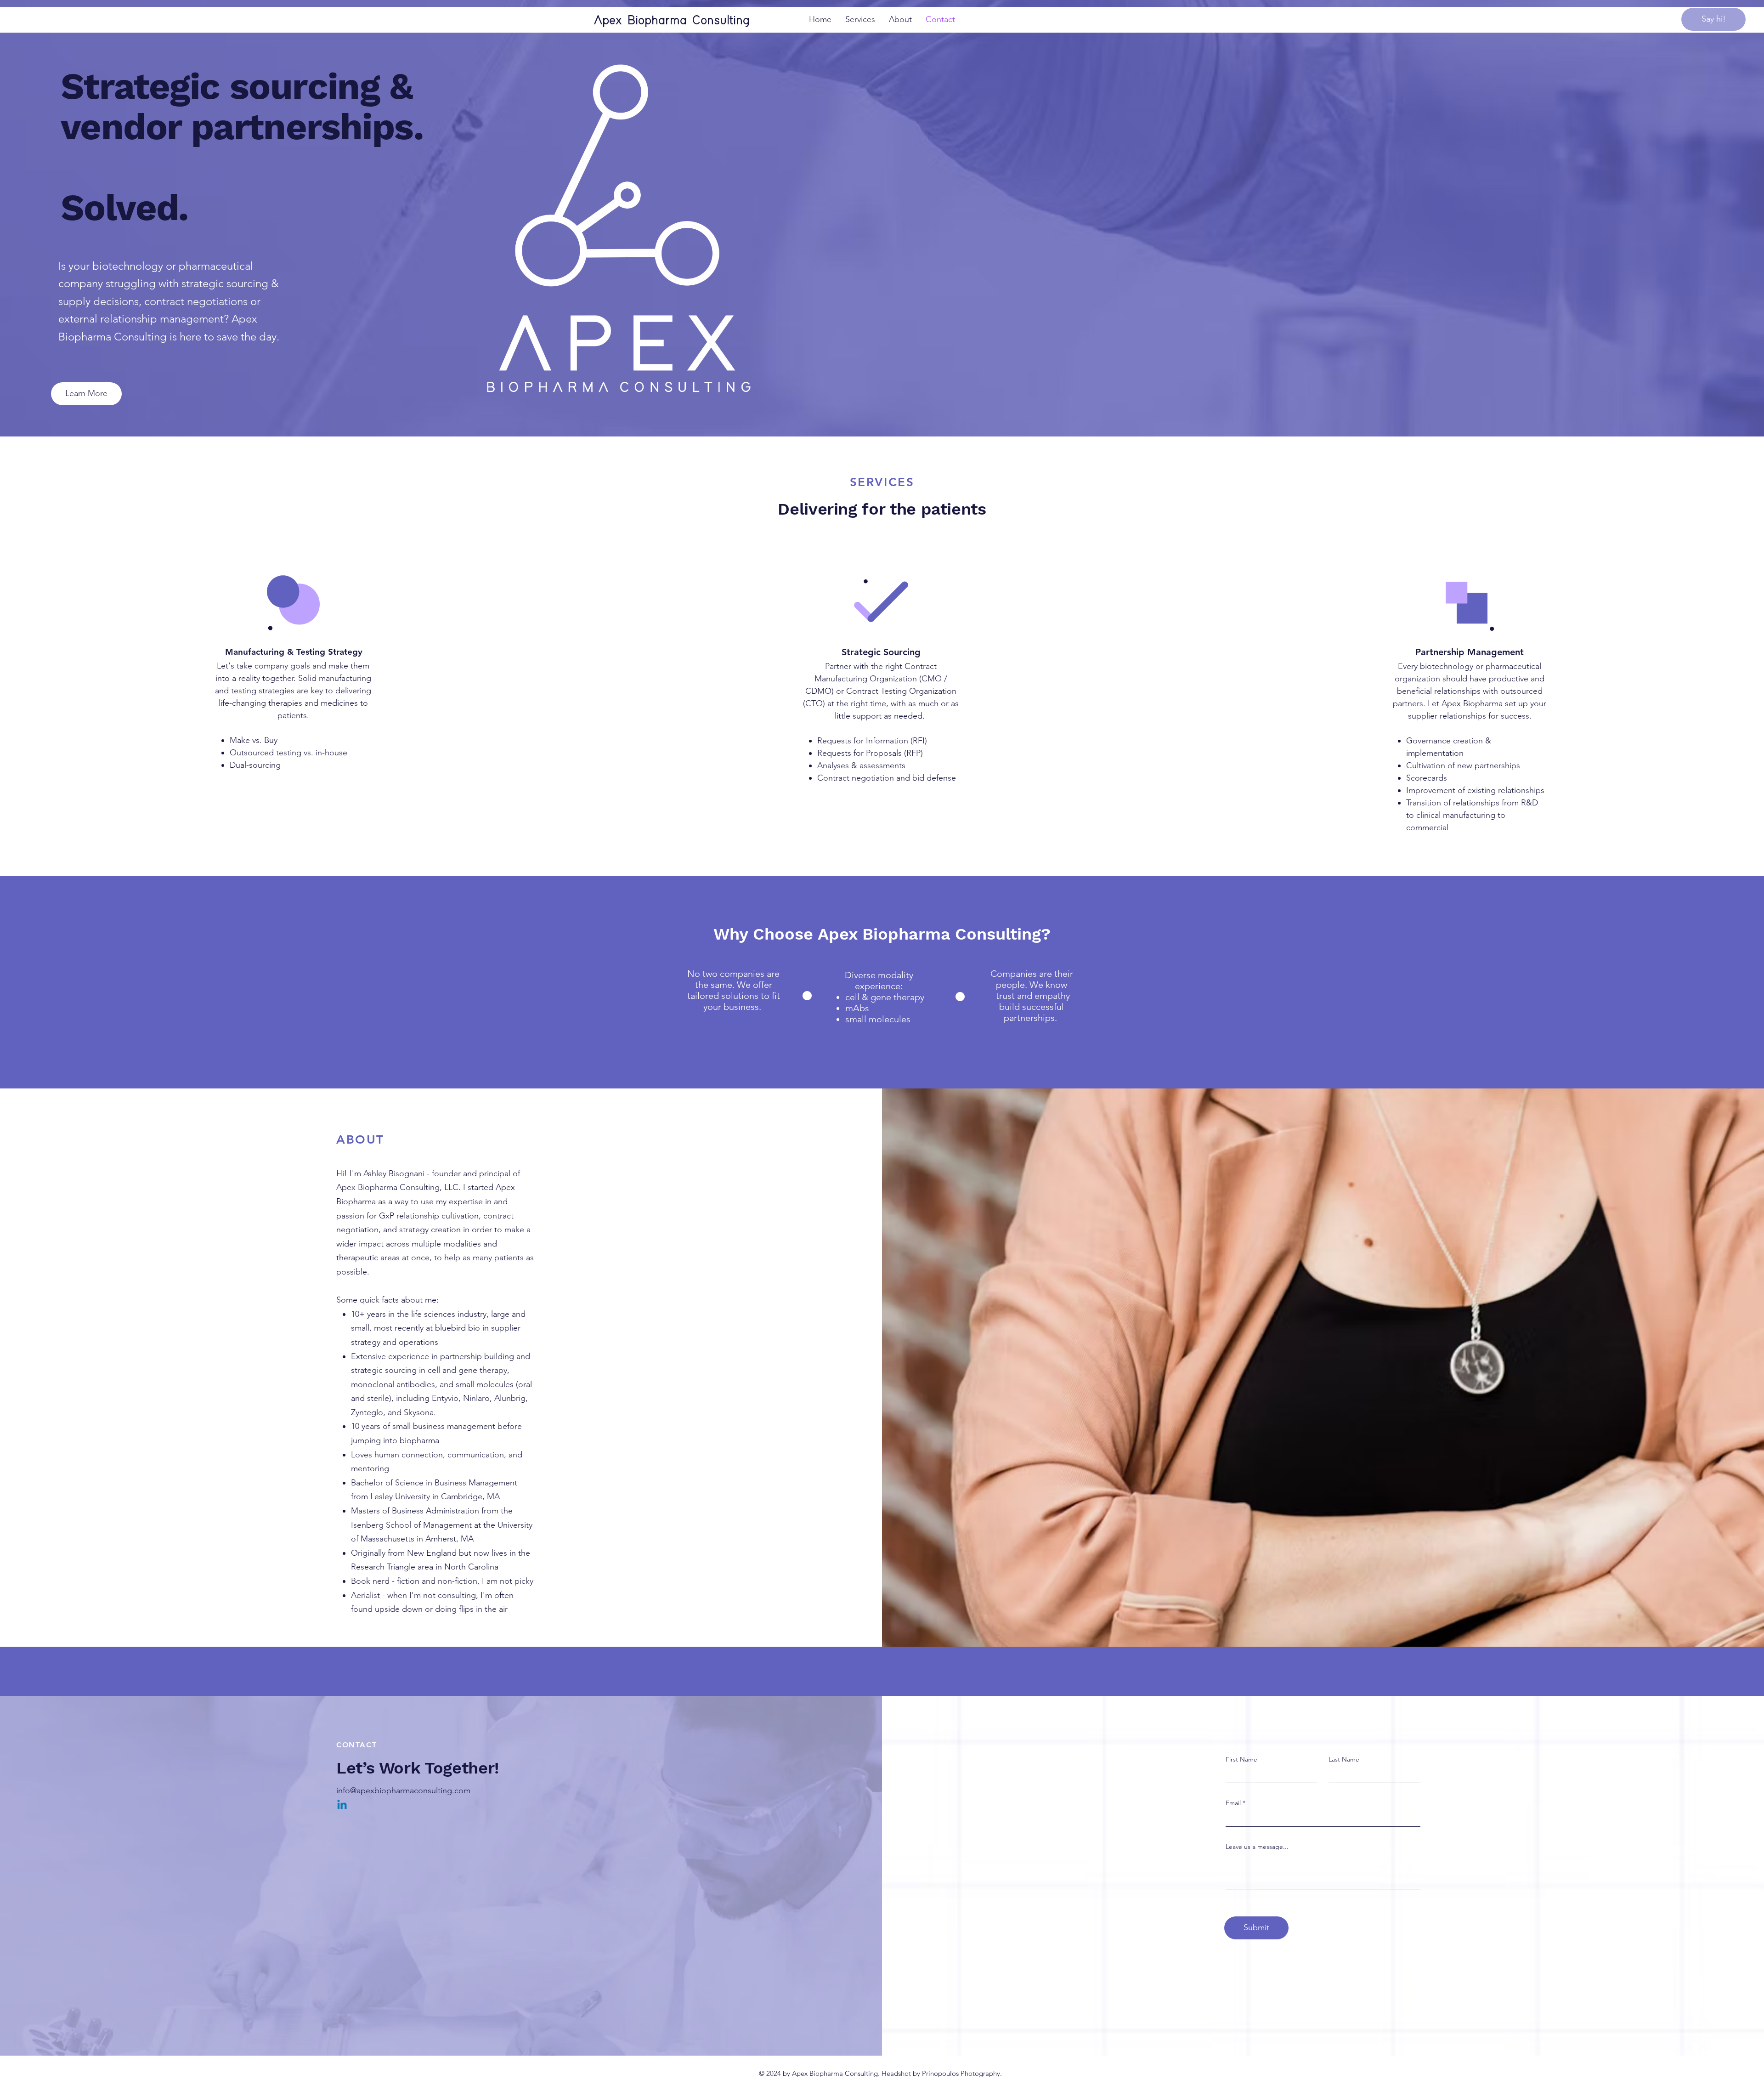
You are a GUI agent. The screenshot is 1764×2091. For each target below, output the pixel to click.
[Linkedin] (342, 1805)
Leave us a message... (1257, 1847)
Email (1233, 1803)
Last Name (1344, 1759)
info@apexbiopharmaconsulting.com (403, 1791)
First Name (1241, 1759)
